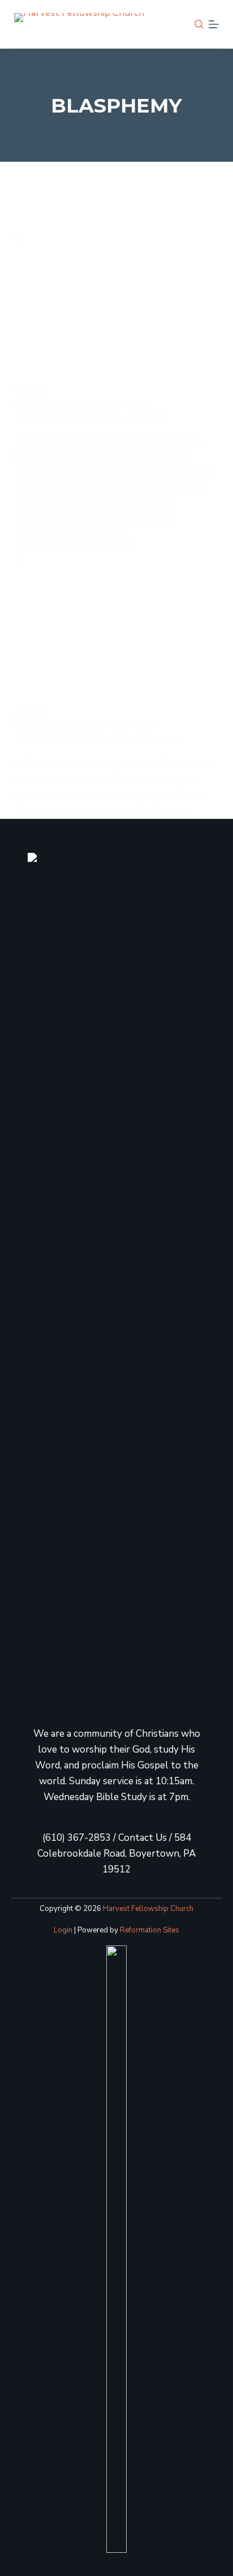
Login (63, 1930)
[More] (214, 24)
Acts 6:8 (128, 810)
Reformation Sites (150, 1930)
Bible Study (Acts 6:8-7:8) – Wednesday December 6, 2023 (98, 733)
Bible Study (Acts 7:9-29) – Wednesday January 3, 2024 (91, 410)
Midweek (30, 391)
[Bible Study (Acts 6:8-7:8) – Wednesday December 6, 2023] (117, 632)
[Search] (199, 24)
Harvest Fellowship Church (148, 1909)
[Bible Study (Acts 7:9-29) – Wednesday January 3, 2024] (117, 309)
